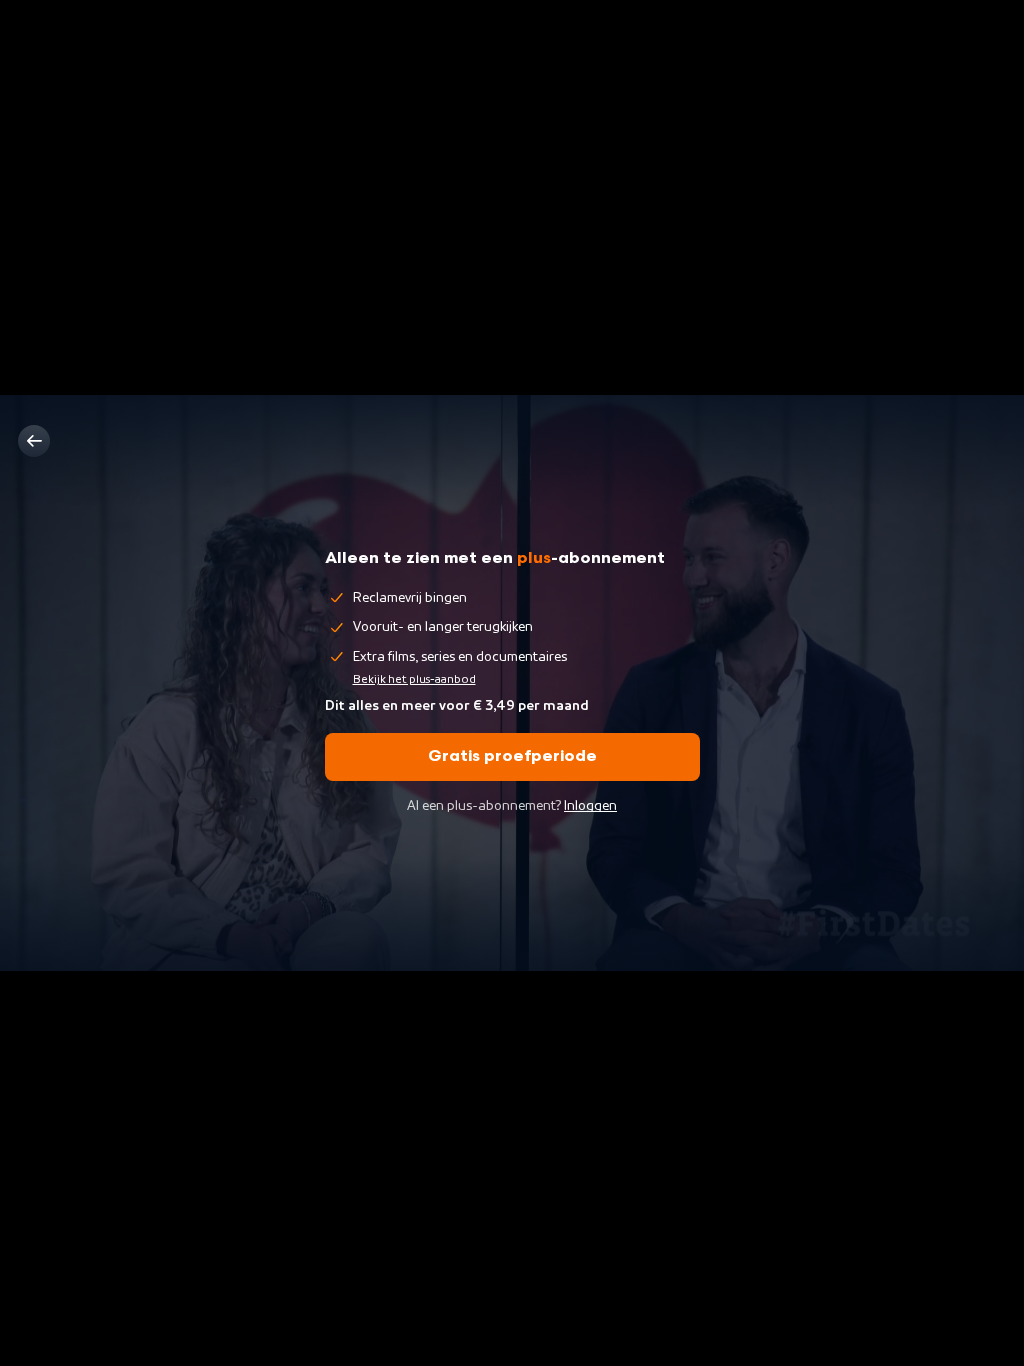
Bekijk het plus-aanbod (414, 679)
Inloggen (590, 806)
